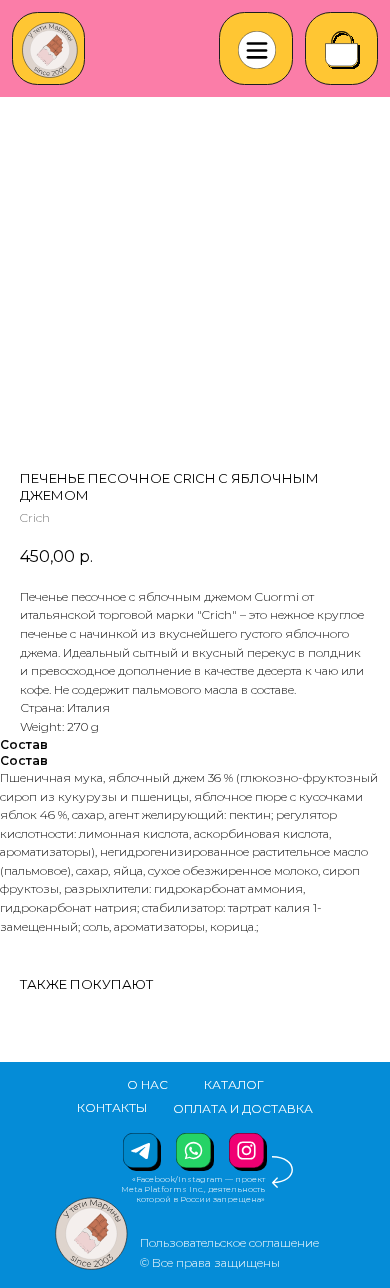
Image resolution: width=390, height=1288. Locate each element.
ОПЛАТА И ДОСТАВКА (243, 1108)
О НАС (147, 1084)
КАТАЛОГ (234, 1084)
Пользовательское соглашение (229, 1242)
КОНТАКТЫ (112, 1107)
